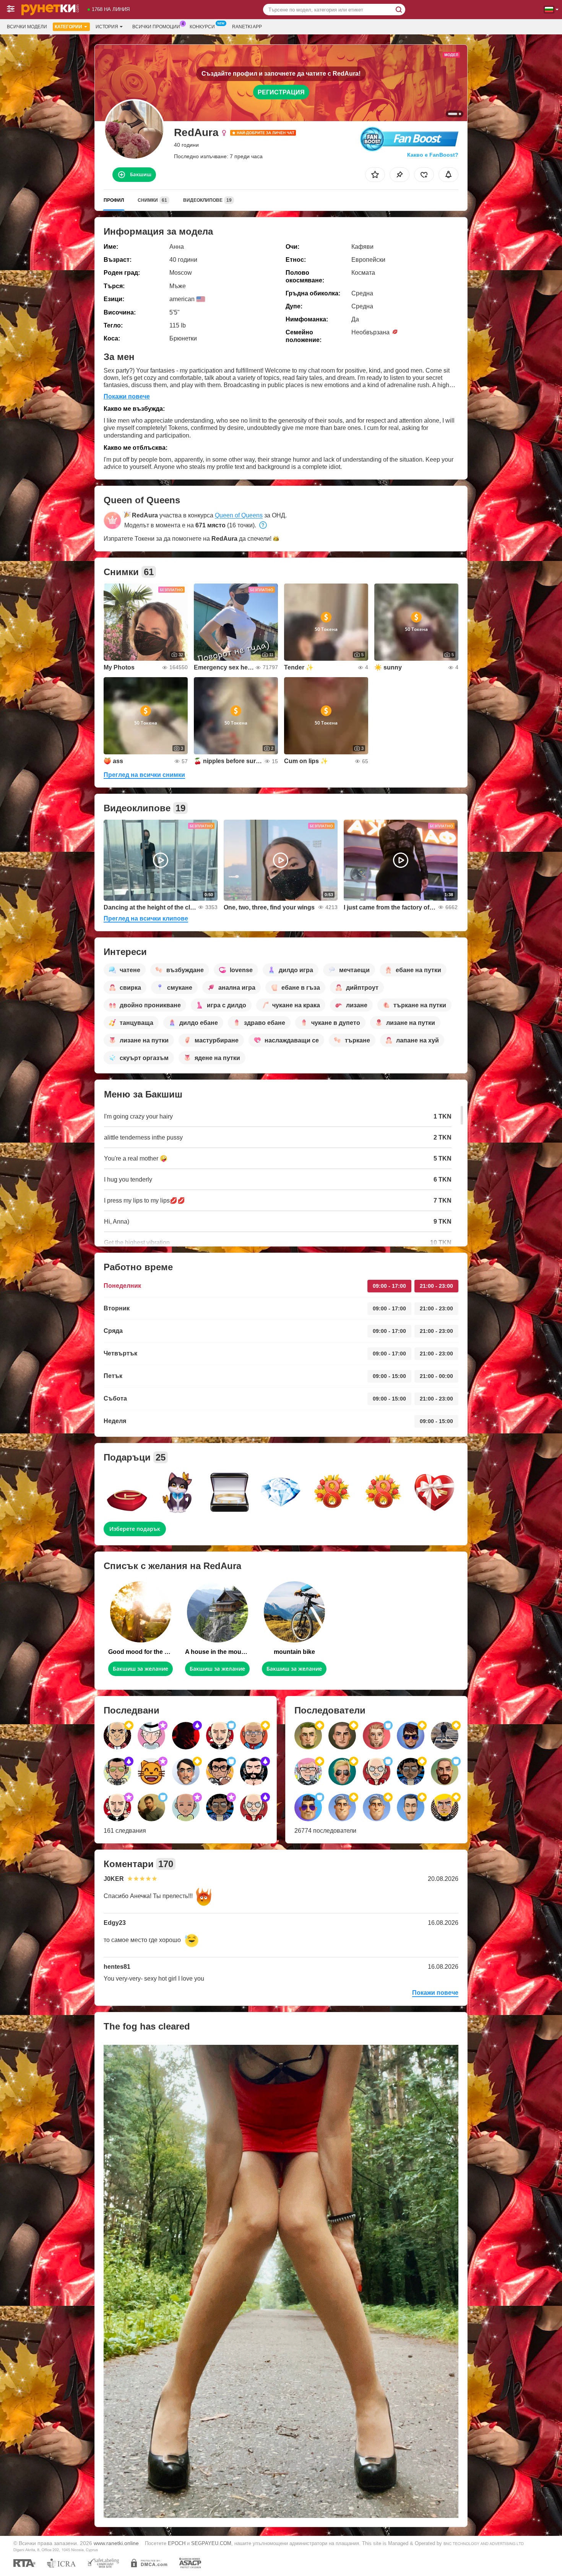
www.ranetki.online (116, 2543)
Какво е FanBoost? (433, 155)
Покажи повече (127, 396)
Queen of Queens (239, 515)
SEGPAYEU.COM (211, 2543)
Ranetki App (247, 27)
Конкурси (202, 27)
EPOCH (177, 2543)
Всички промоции (156, 27)
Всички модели (27, 27)
